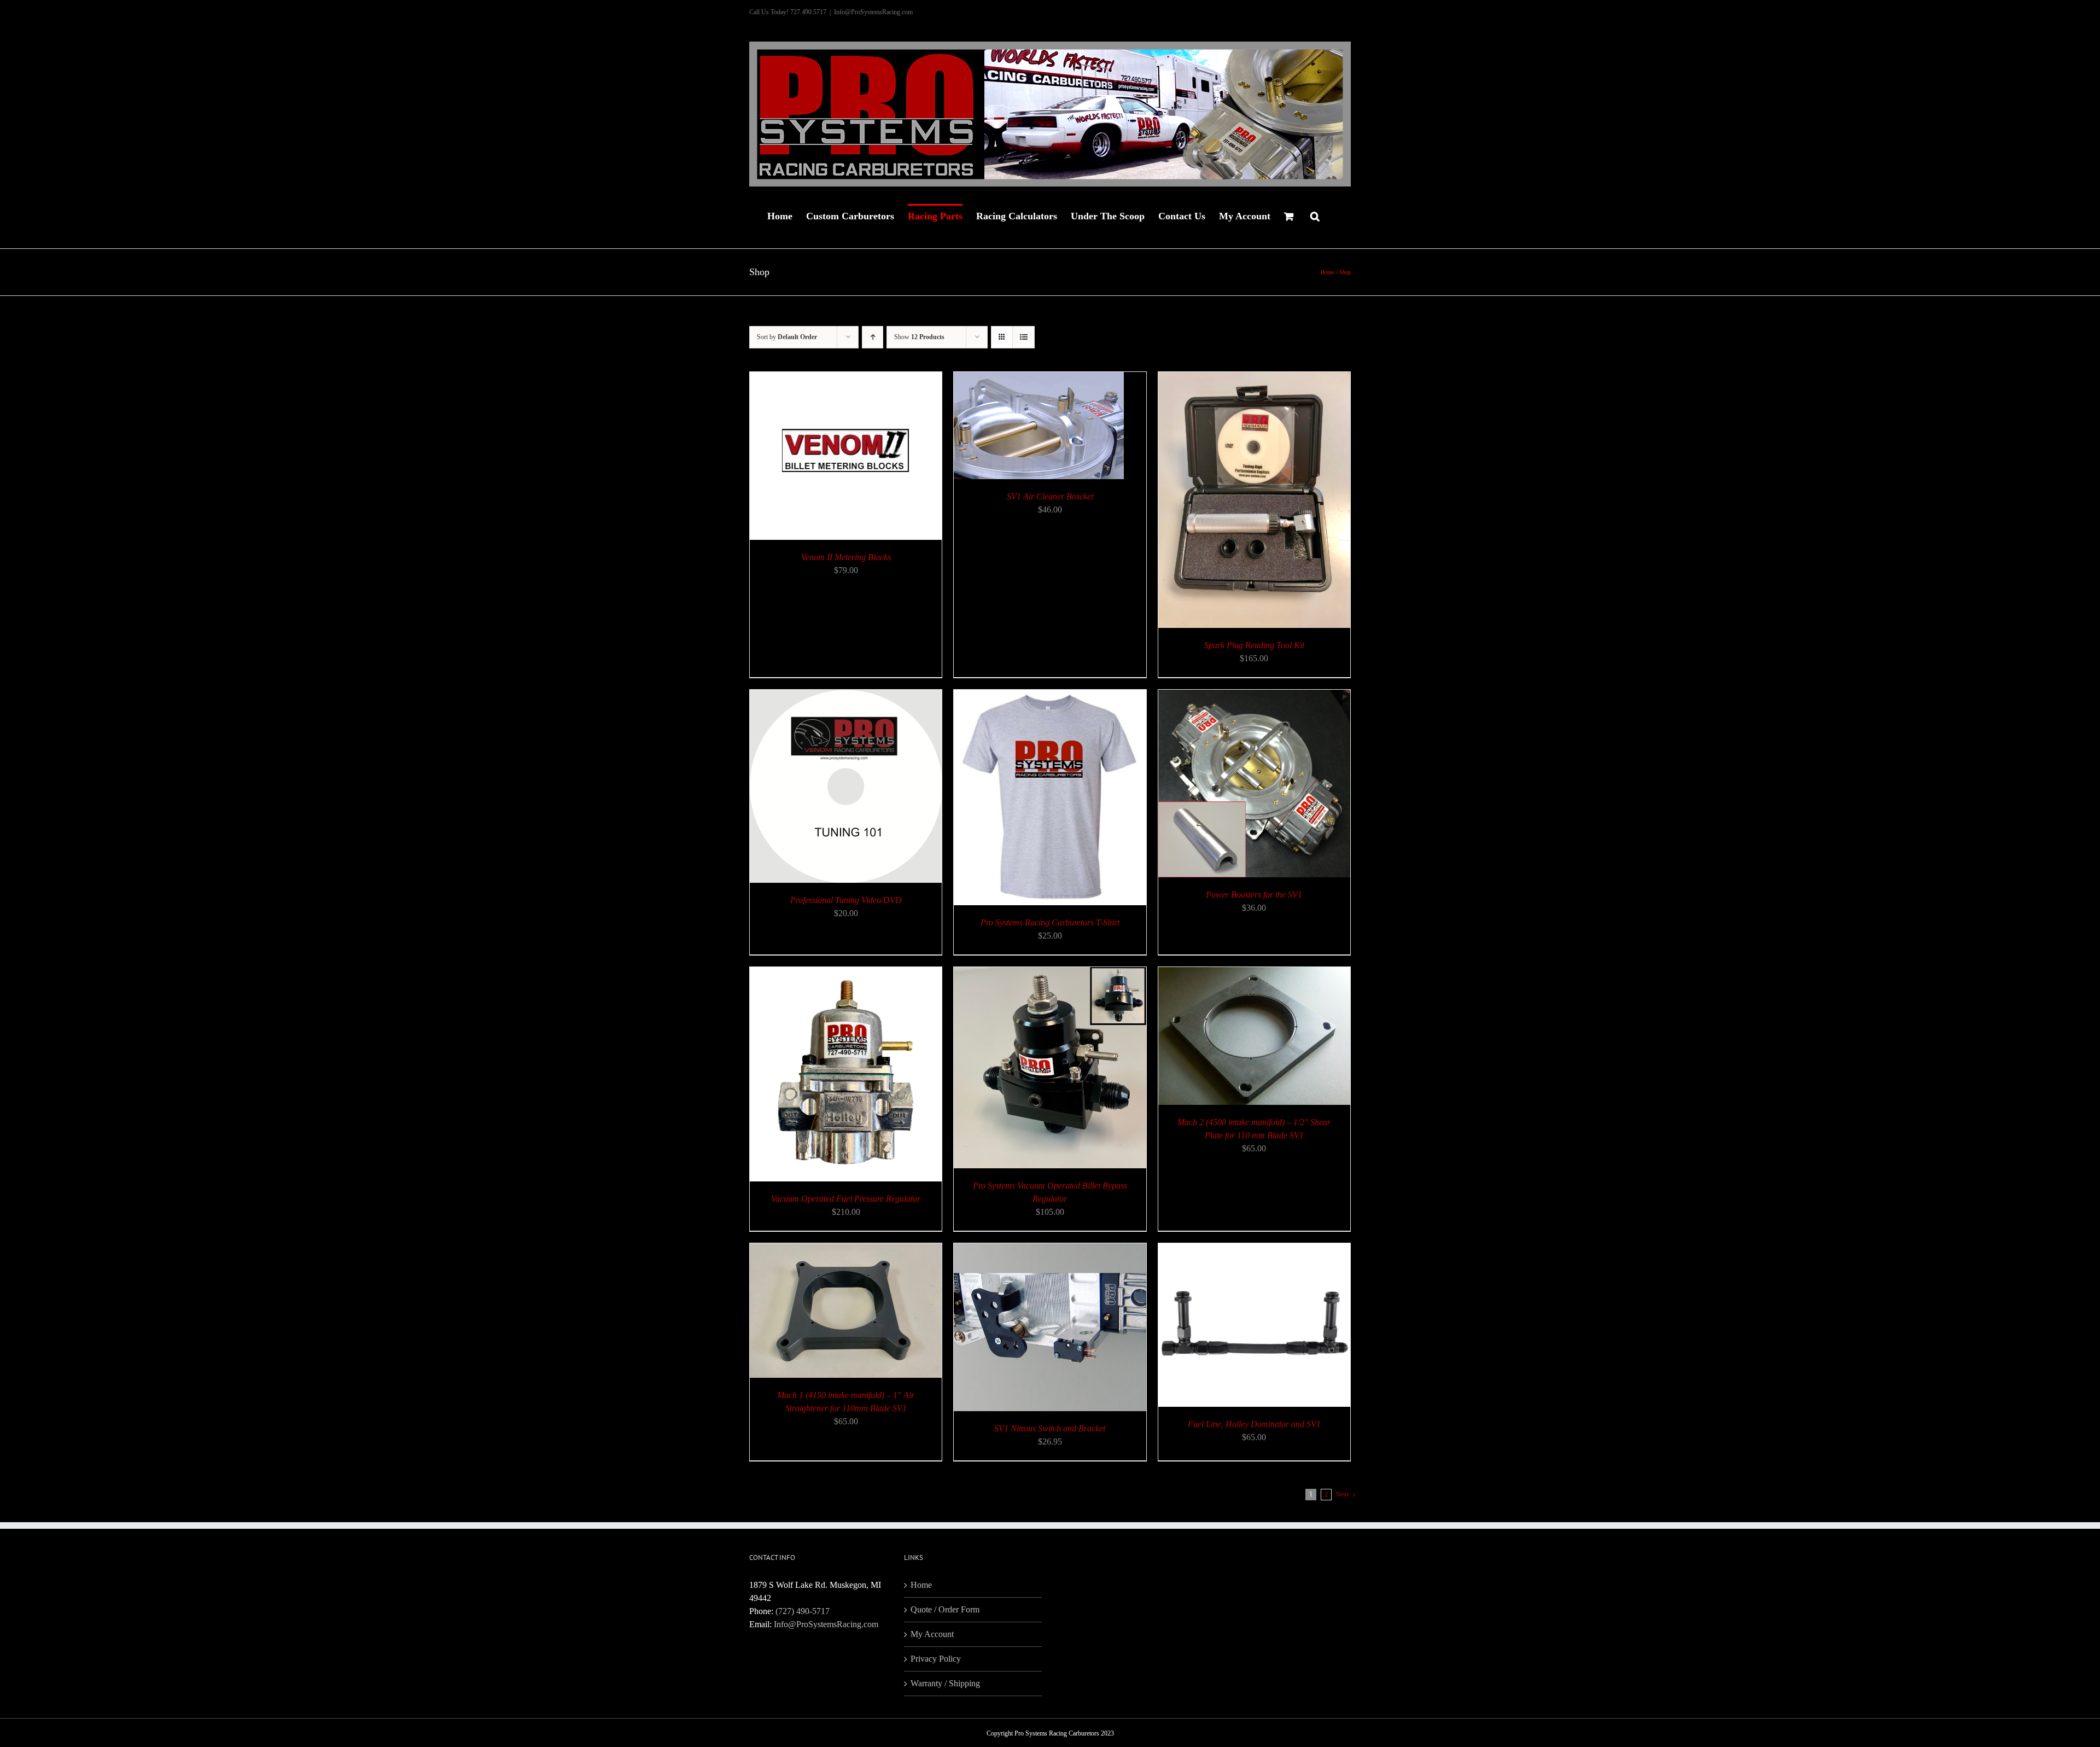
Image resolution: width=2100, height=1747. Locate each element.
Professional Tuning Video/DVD (846, 900)
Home (921, 1585)
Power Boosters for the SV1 (1254, 895)
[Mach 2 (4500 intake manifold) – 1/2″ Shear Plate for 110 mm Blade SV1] (1254, 973)
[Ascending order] (873, 337)
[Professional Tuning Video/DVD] (846, 696)
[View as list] (1023, 337)
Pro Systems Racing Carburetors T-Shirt (1050, 922)
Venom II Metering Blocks (846, 557)
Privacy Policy (936, 1659)
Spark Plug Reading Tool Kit (1254, 645)
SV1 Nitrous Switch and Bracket (1050, 1428)
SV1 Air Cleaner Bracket (1050, 496)
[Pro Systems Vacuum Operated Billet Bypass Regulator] (1050, 973)
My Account (932, 1634)
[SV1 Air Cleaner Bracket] (1039, 378)
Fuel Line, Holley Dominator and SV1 (1254, 1424)
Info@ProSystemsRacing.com (873, 12)
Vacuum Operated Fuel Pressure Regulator (846, 1199)
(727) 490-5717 (803, 1611)
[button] (1315, 215)
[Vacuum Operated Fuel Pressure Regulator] (846, 973)
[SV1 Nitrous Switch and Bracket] (1050, 1250)
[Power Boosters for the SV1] (1254, 696)
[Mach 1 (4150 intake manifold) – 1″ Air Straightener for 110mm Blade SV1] (846, 1250)
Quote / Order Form (945, 1609)
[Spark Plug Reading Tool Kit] (1254, 378)
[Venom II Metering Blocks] (846, 378)
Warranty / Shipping (945, 1683)
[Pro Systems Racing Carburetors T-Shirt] (1050, 696)
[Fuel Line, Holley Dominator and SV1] (1254, 1250)
